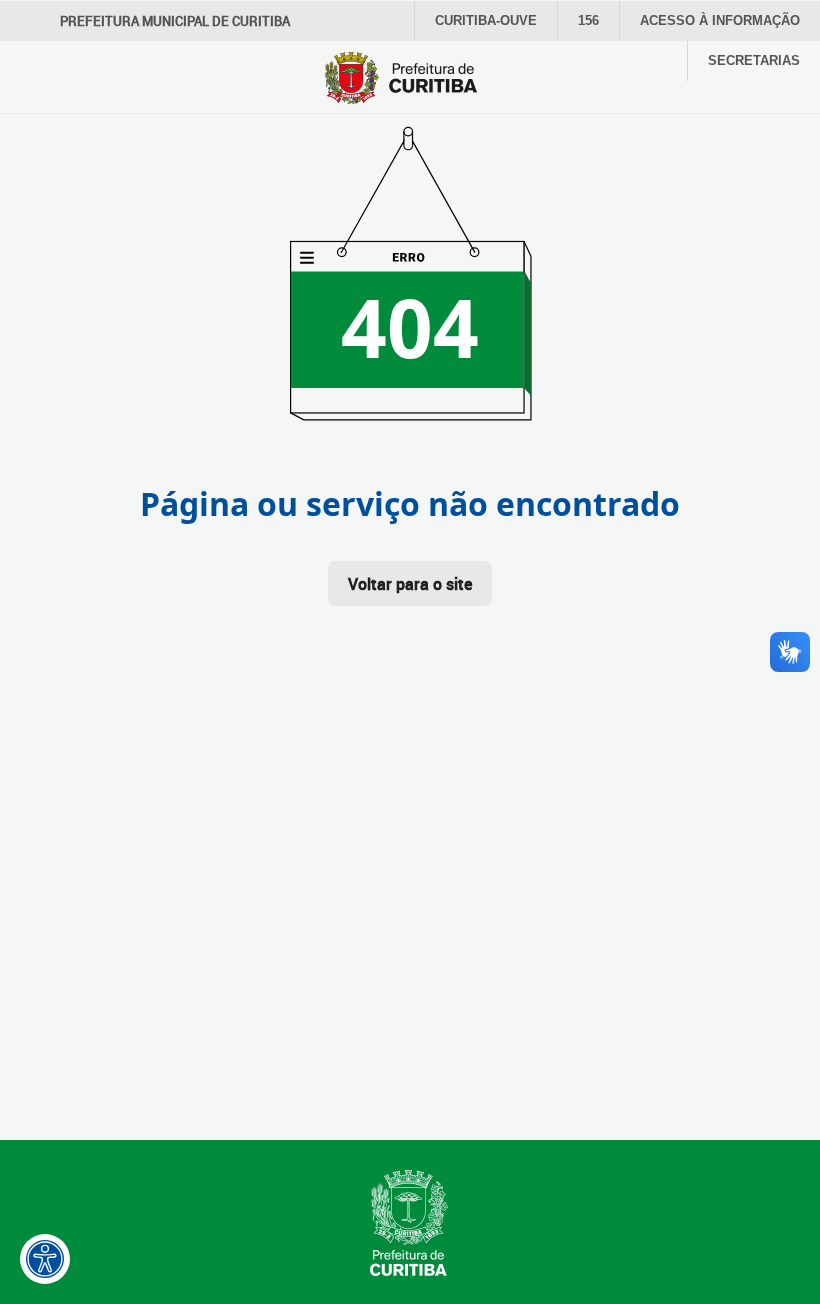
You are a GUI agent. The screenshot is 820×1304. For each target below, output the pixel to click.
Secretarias (754, 60)
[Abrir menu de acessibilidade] (45, 1259)
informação (720, 20)
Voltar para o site (410, 584)
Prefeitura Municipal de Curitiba (175, 21)
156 (588, 20)
